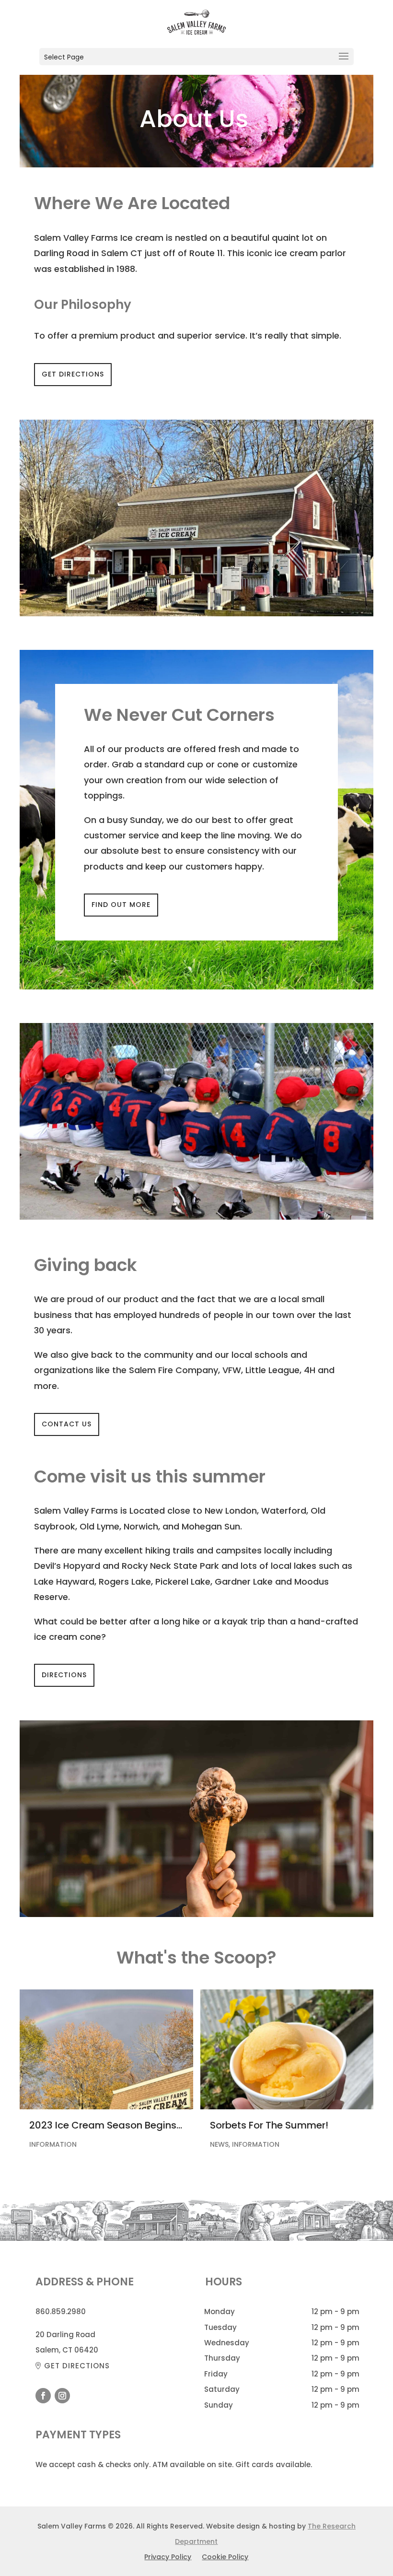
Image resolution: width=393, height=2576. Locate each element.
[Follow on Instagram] (62, 2396)
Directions (64, 1675)
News (219, 2144)
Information (53, 2144)
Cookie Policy (225, 2558)
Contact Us (67, 1424)
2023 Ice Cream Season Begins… (106, 2125)
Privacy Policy (168, 2558)
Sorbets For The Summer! (269, 2125)
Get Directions (73, 374)
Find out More (121, 905)
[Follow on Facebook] (43, 2396)
